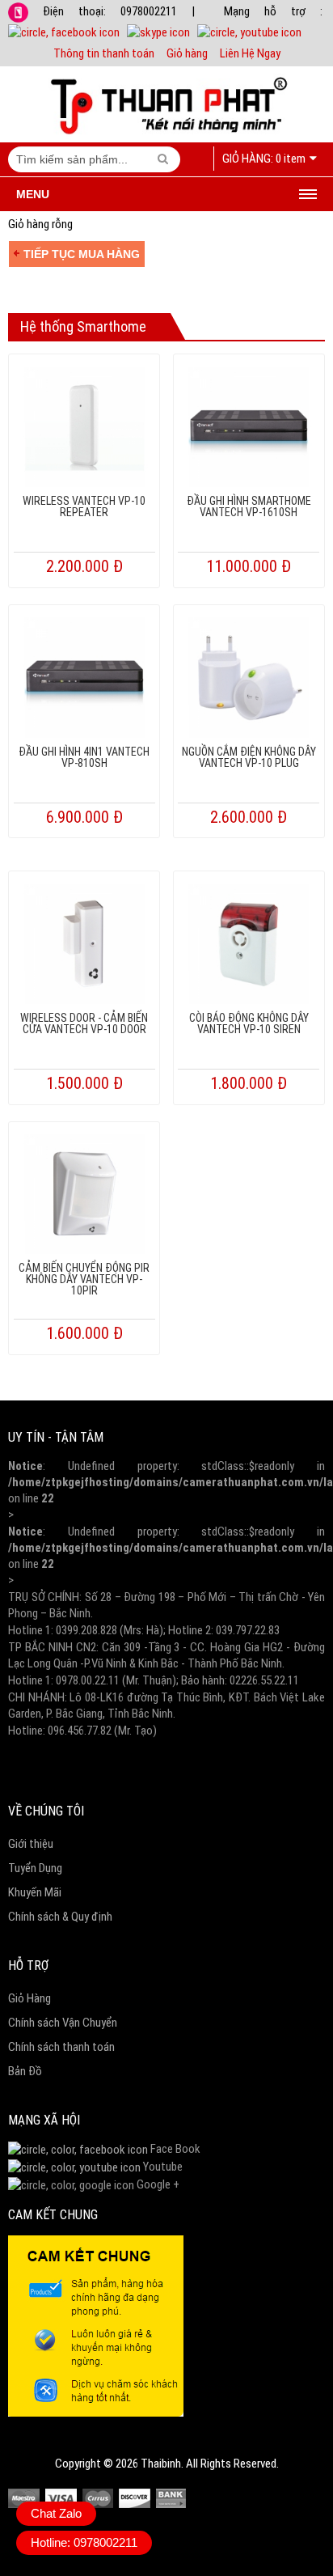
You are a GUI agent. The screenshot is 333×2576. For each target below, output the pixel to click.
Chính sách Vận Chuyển (63, 2023)
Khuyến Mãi (35, 1892)
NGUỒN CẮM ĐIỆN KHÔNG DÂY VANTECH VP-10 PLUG (249, 757)
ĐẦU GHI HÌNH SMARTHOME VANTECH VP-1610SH (249, 506)
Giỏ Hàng (30, 1998)
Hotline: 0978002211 (84, 2542)
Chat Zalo (56, 2513)
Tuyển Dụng (35, 1868)
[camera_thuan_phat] (74, 2167)
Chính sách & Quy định (60, 1917)
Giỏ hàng (187, 53)
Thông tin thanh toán (104, 53)
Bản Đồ (25, 2071)
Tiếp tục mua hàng (82, 254)
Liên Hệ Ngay (250, 53)
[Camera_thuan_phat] (78, 2149)
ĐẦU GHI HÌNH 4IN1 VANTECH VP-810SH (84, 757)
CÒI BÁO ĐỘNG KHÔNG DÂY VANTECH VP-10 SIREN (249, 1023)
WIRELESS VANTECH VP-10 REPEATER (84, 506)
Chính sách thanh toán (61, 2047)
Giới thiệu (31, 1844)
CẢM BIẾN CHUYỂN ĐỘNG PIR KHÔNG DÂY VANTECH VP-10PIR (84, 1279)
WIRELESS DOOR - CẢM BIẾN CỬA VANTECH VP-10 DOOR (84, 1023)
